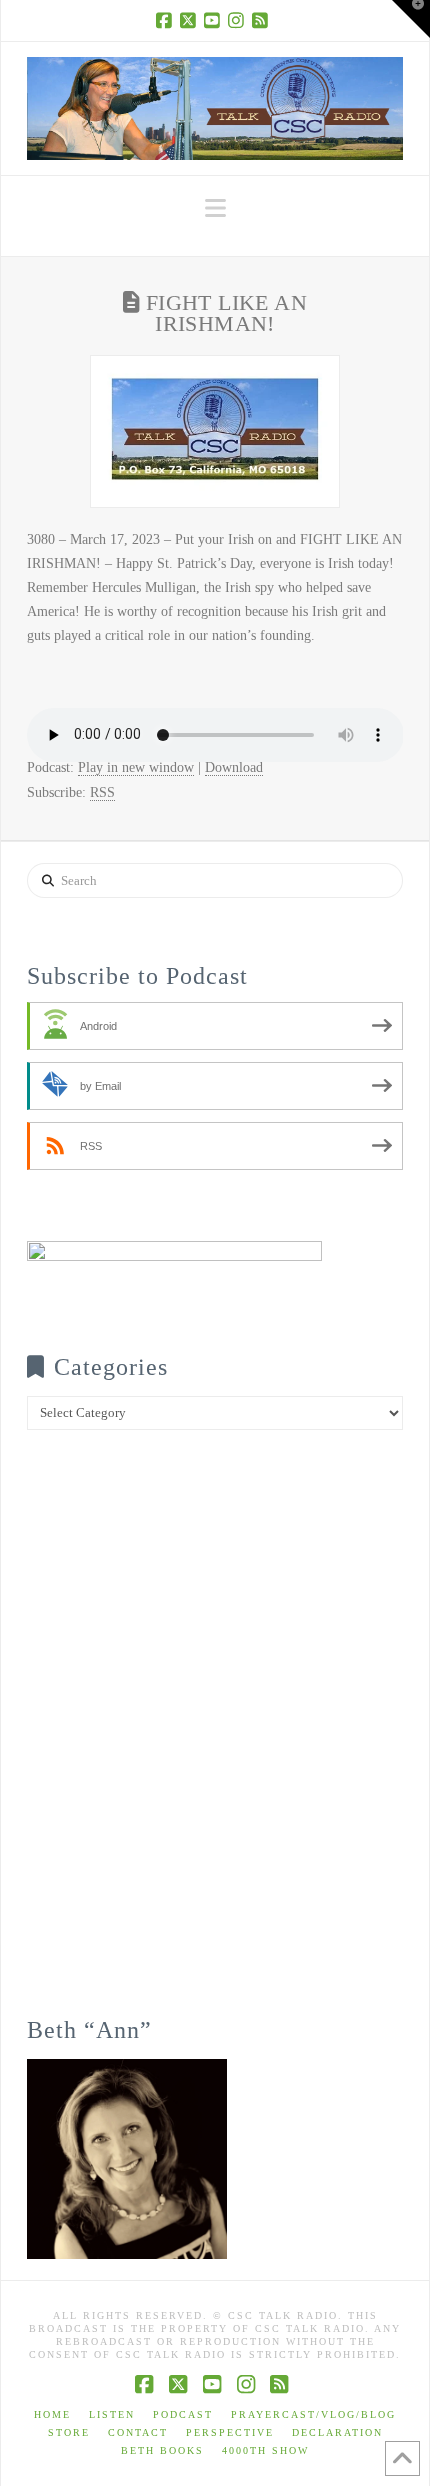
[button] (215, 208)
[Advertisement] (215, 1737)
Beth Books (162, 2450)
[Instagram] (239, 20)
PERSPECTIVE (230, 2432)
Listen (112, 2414)
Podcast (183, 2414)
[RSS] (263, 20)
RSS (102, 792)
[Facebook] (167, 20)
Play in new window (136, 767)
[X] (191, 20)
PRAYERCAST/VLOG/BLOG (313, 2414)
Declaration (337, 2432)
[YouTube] (215, 20)
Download (234, 767)
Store (69, 2432)
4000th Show (265, 2450)
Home (52, 2414)
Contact (138, 2432)
